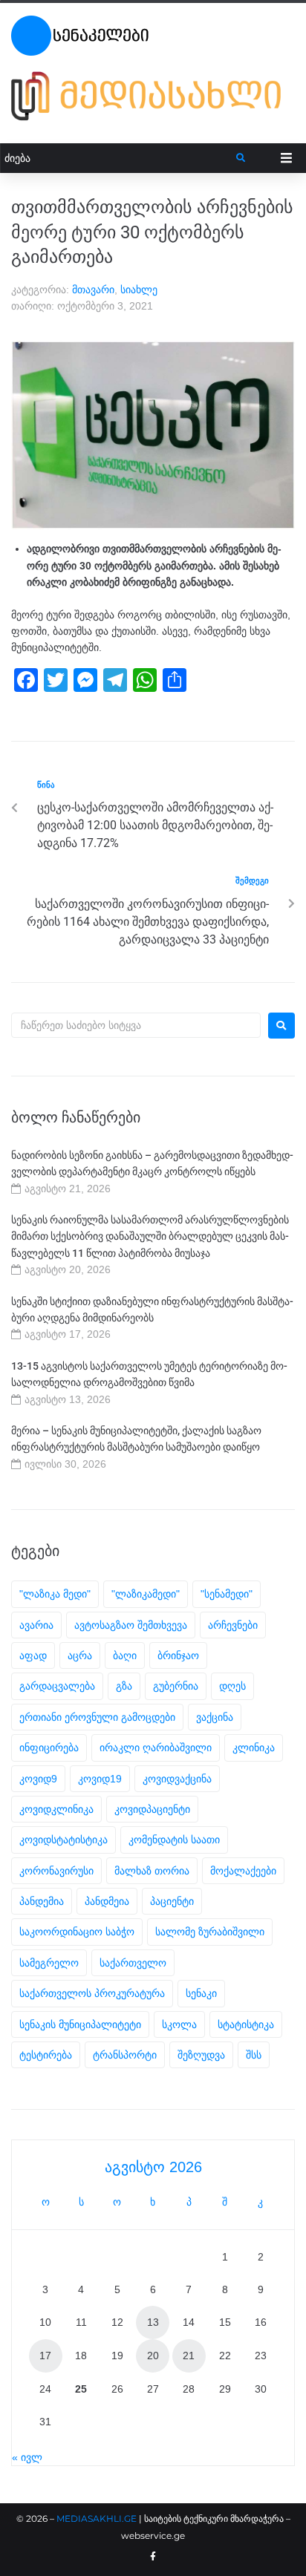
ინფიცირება (49, 1748)
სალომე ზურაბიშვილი (210, 1932)
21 (189, 2356)
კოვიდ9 (38, 1779)
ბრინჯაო (178, 1655)
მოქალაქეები (243, 1871)
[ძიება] (118, 158)
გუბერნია (176, 1686)
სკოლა (179, 2024)
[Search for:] (136, 1025)
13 (153, 2322)
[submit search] (241, 158)
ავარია (36, 1625)
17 (45, 2356)
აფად (33, 1655)
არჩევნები (233, 1625)
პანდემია (42, 1901)
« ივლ (27, 2457)
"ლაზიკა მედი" (55, 1594)
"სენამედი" (227, 1594)
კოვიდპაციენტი (152, 1809)
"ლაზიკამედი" (146, 1594)
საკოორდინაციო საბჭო (77, 1932)
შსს (254, 2055)
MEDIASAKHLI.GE (97, 2518)
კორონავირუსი (56, 1871)
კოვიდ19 (100, 1779)
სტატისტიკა (246, 2024)
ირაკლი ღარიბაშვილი (156, 1748)
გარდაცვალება (57, 1686)
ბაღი (125, 1655)
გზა (124, 1686)
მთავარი (93, 290)
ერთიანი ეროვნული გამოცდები (97, 1717)
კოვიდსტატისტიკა (64, 1840)
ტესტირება (46, 2055)
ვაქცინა (215, 1717)
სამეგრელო (49, 1963)
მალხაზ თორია (152, 1871)
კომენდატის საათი (174, 1840)
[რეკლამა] (153, 121)
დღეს (232, 1686)
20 (153, 2356)
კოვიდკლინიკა (56, 1809)
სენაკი (201, 1993)
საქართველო (133, 1963)
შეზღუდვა (201, 2055)
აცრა (80, 1655)
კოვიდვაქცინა (177, 1779)
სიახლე (139, 290)
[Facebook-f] (153, 2557)
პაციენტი (172, 1901)
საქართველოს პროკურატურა (92, 1993)
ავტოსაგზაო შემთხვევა (131, 1625)
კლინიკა (254, 1748)
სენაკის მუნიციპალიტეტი (80, 2024)
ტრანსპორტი (125, 2055)
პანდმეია (107, 1901)
